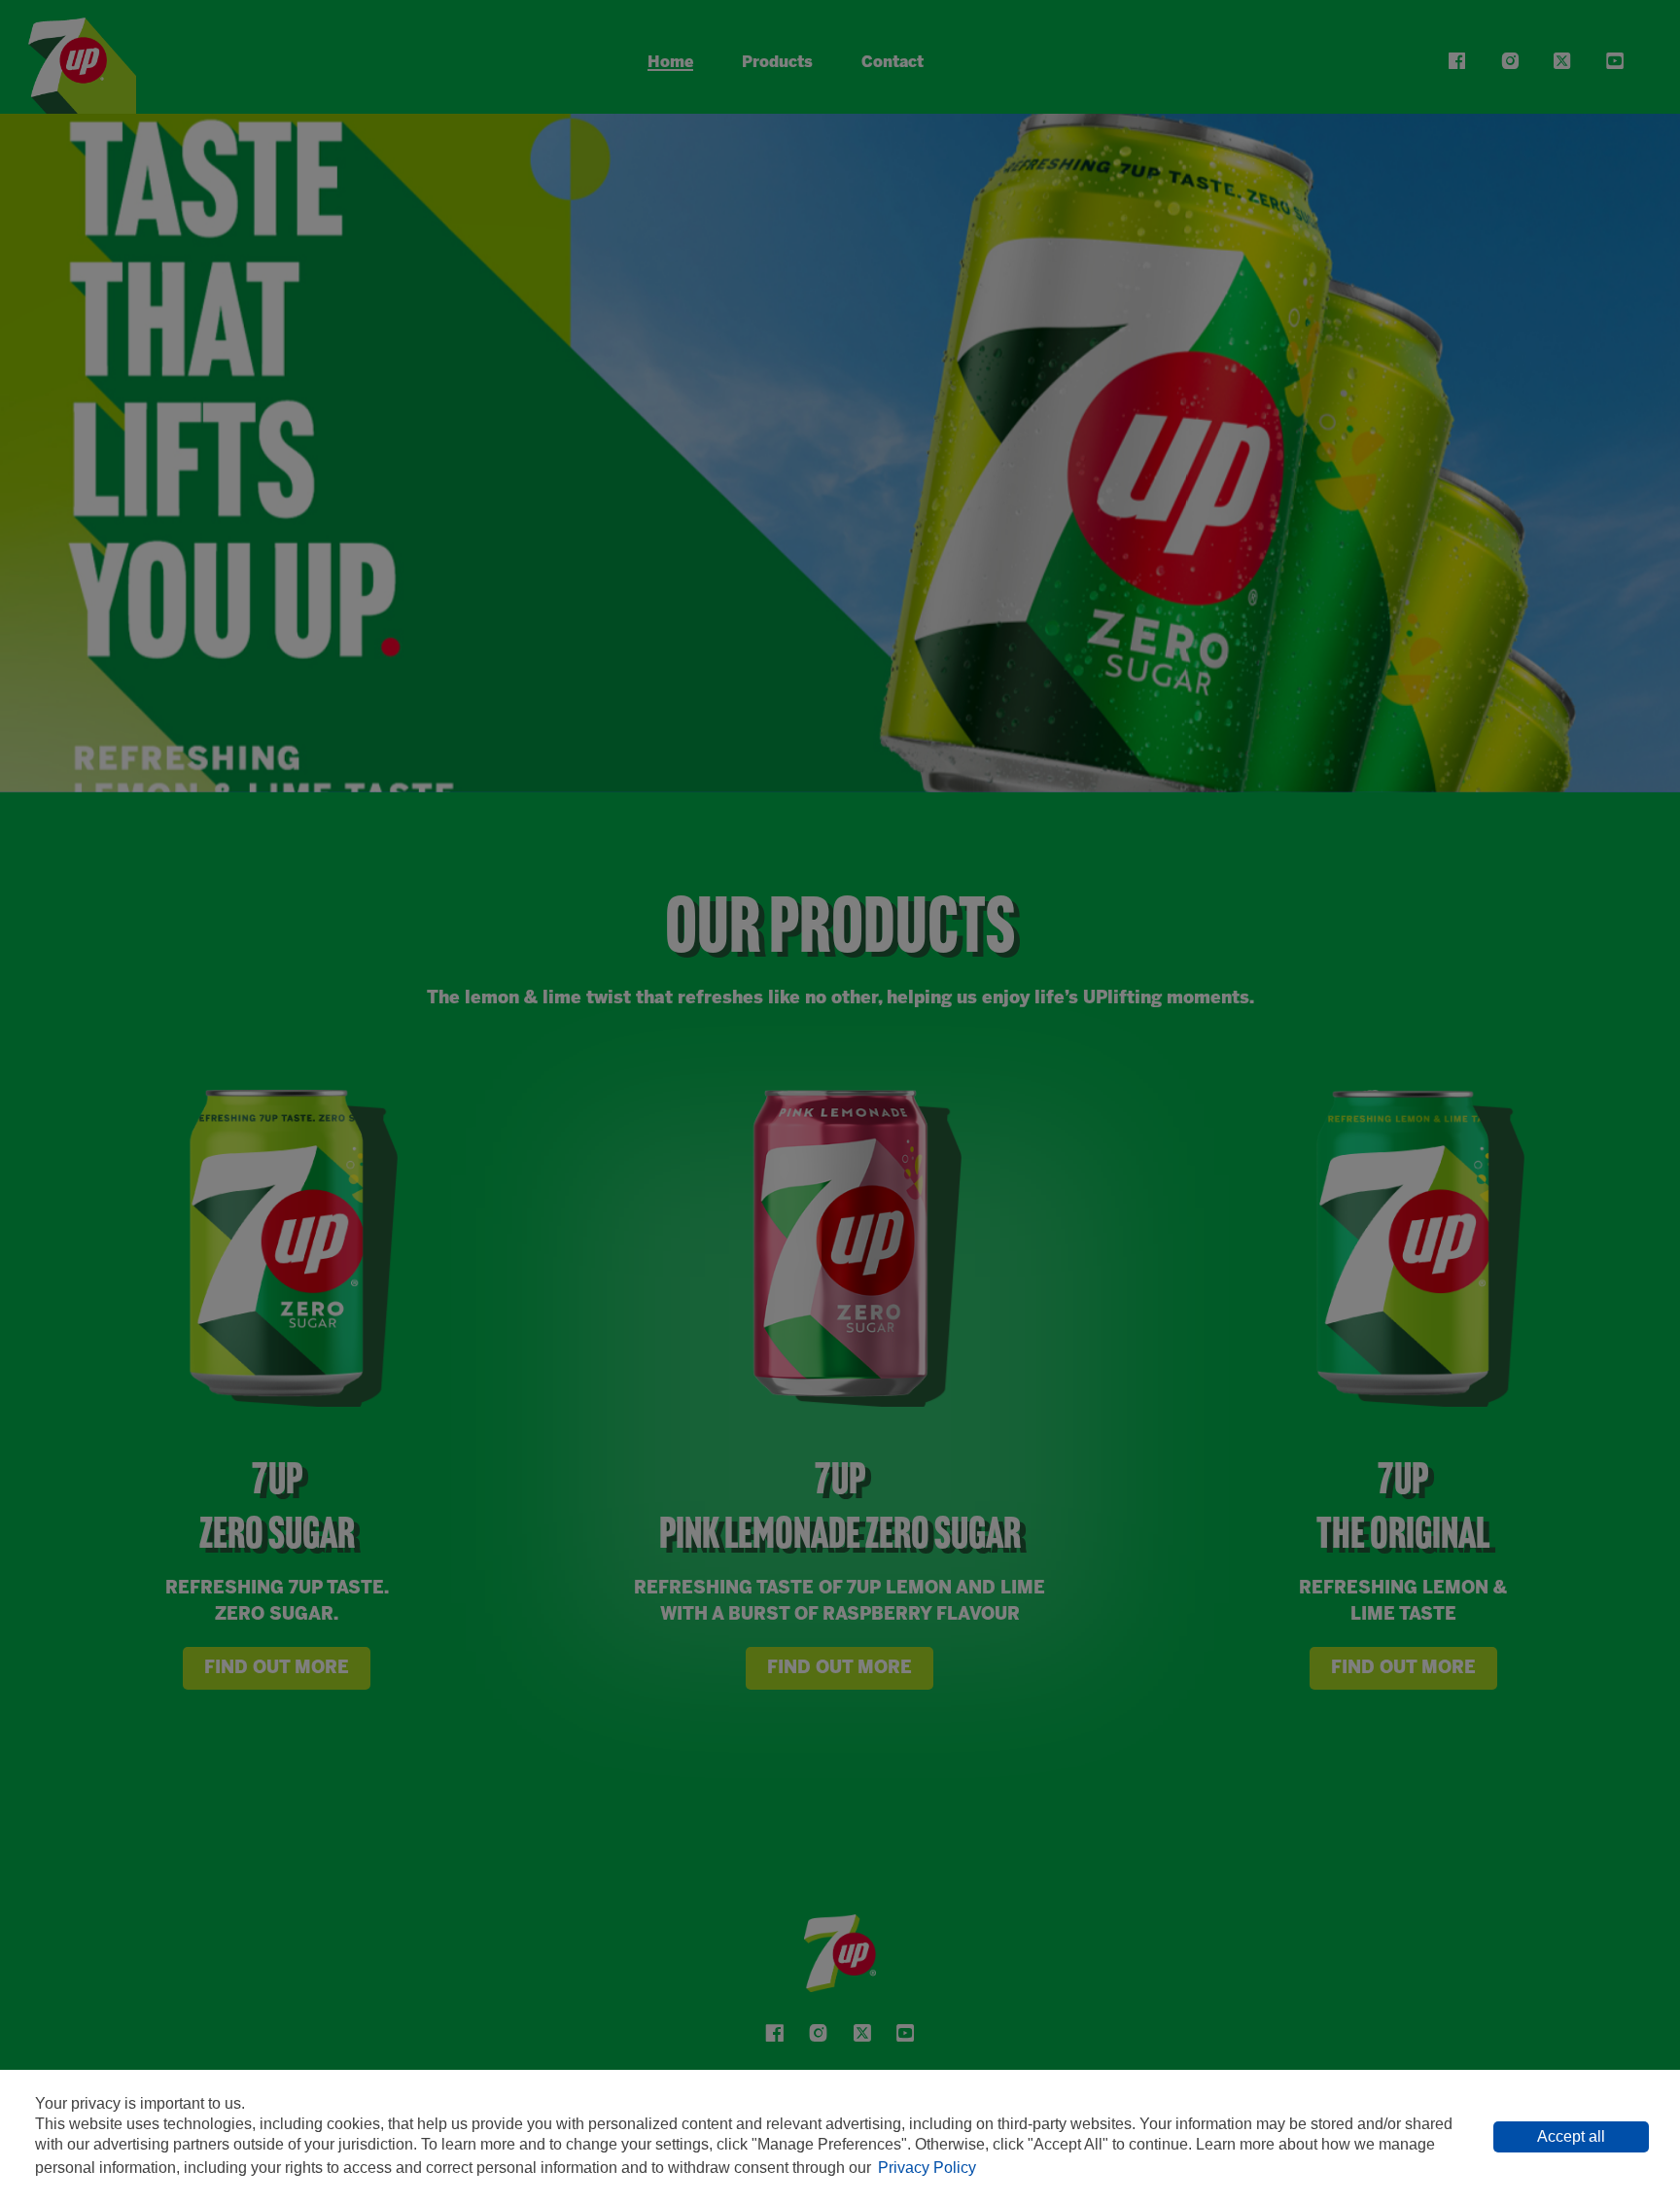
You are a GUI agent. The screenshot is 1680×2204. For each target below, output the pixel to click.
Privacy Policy (927, 2168)
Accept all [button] (1571, 2136)
